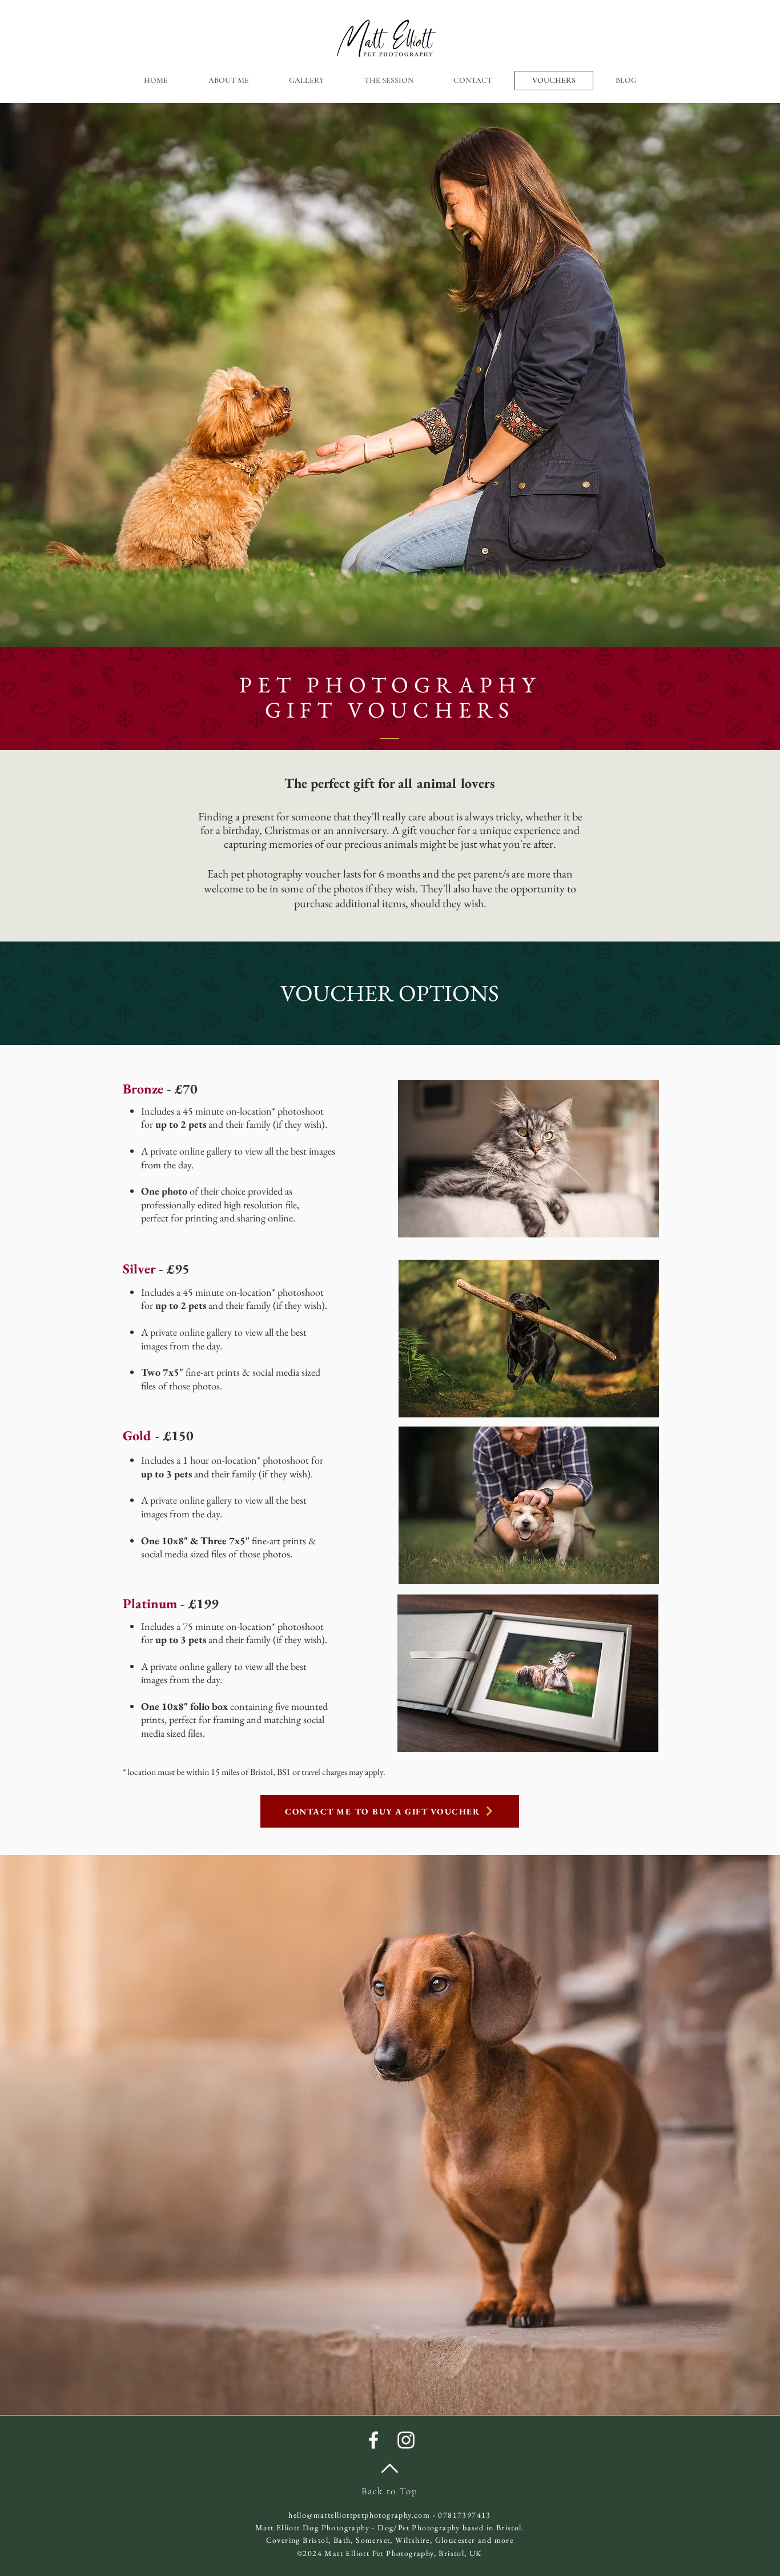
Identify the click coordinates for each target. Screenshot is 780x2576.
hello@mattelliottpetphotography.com (359, 2515)
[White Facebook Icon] (373, 2440)
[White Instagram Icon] (406, 2440)
